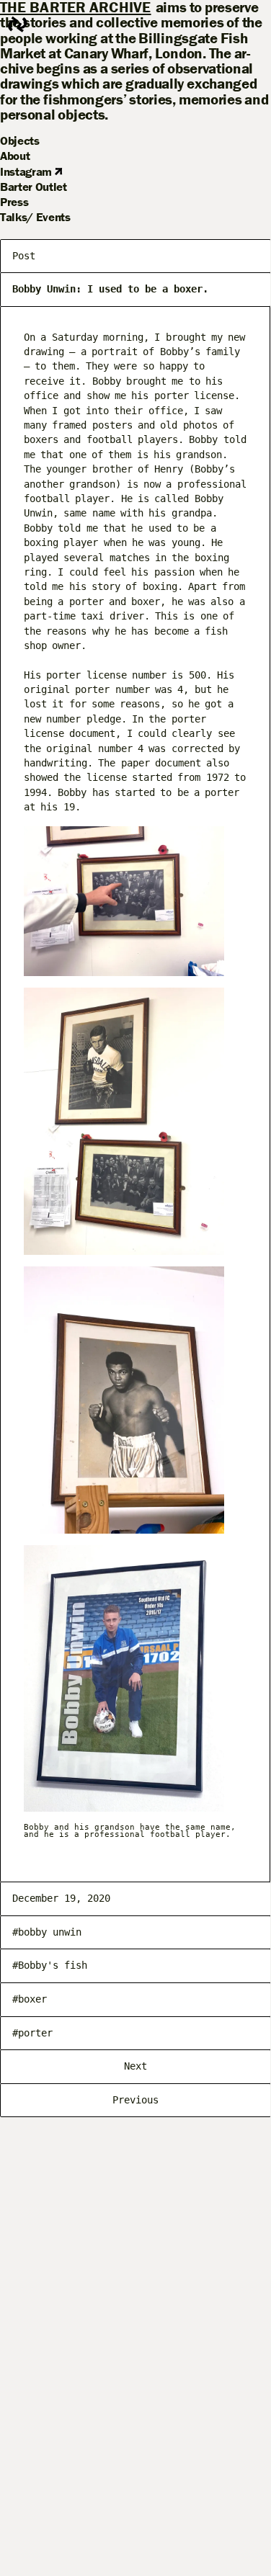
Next (135, 2066)
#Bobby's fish (50, 1965)
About (15, 156)
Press (14, 202)
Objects (20, 140)
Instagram (27, 171)
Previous (135, 2100)
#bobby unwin (47, 1932)
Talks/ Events (35, 217)
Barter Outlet (34, 187)
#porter (32, 2033)
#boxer (30, 1999)
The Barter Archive (76, 8)
